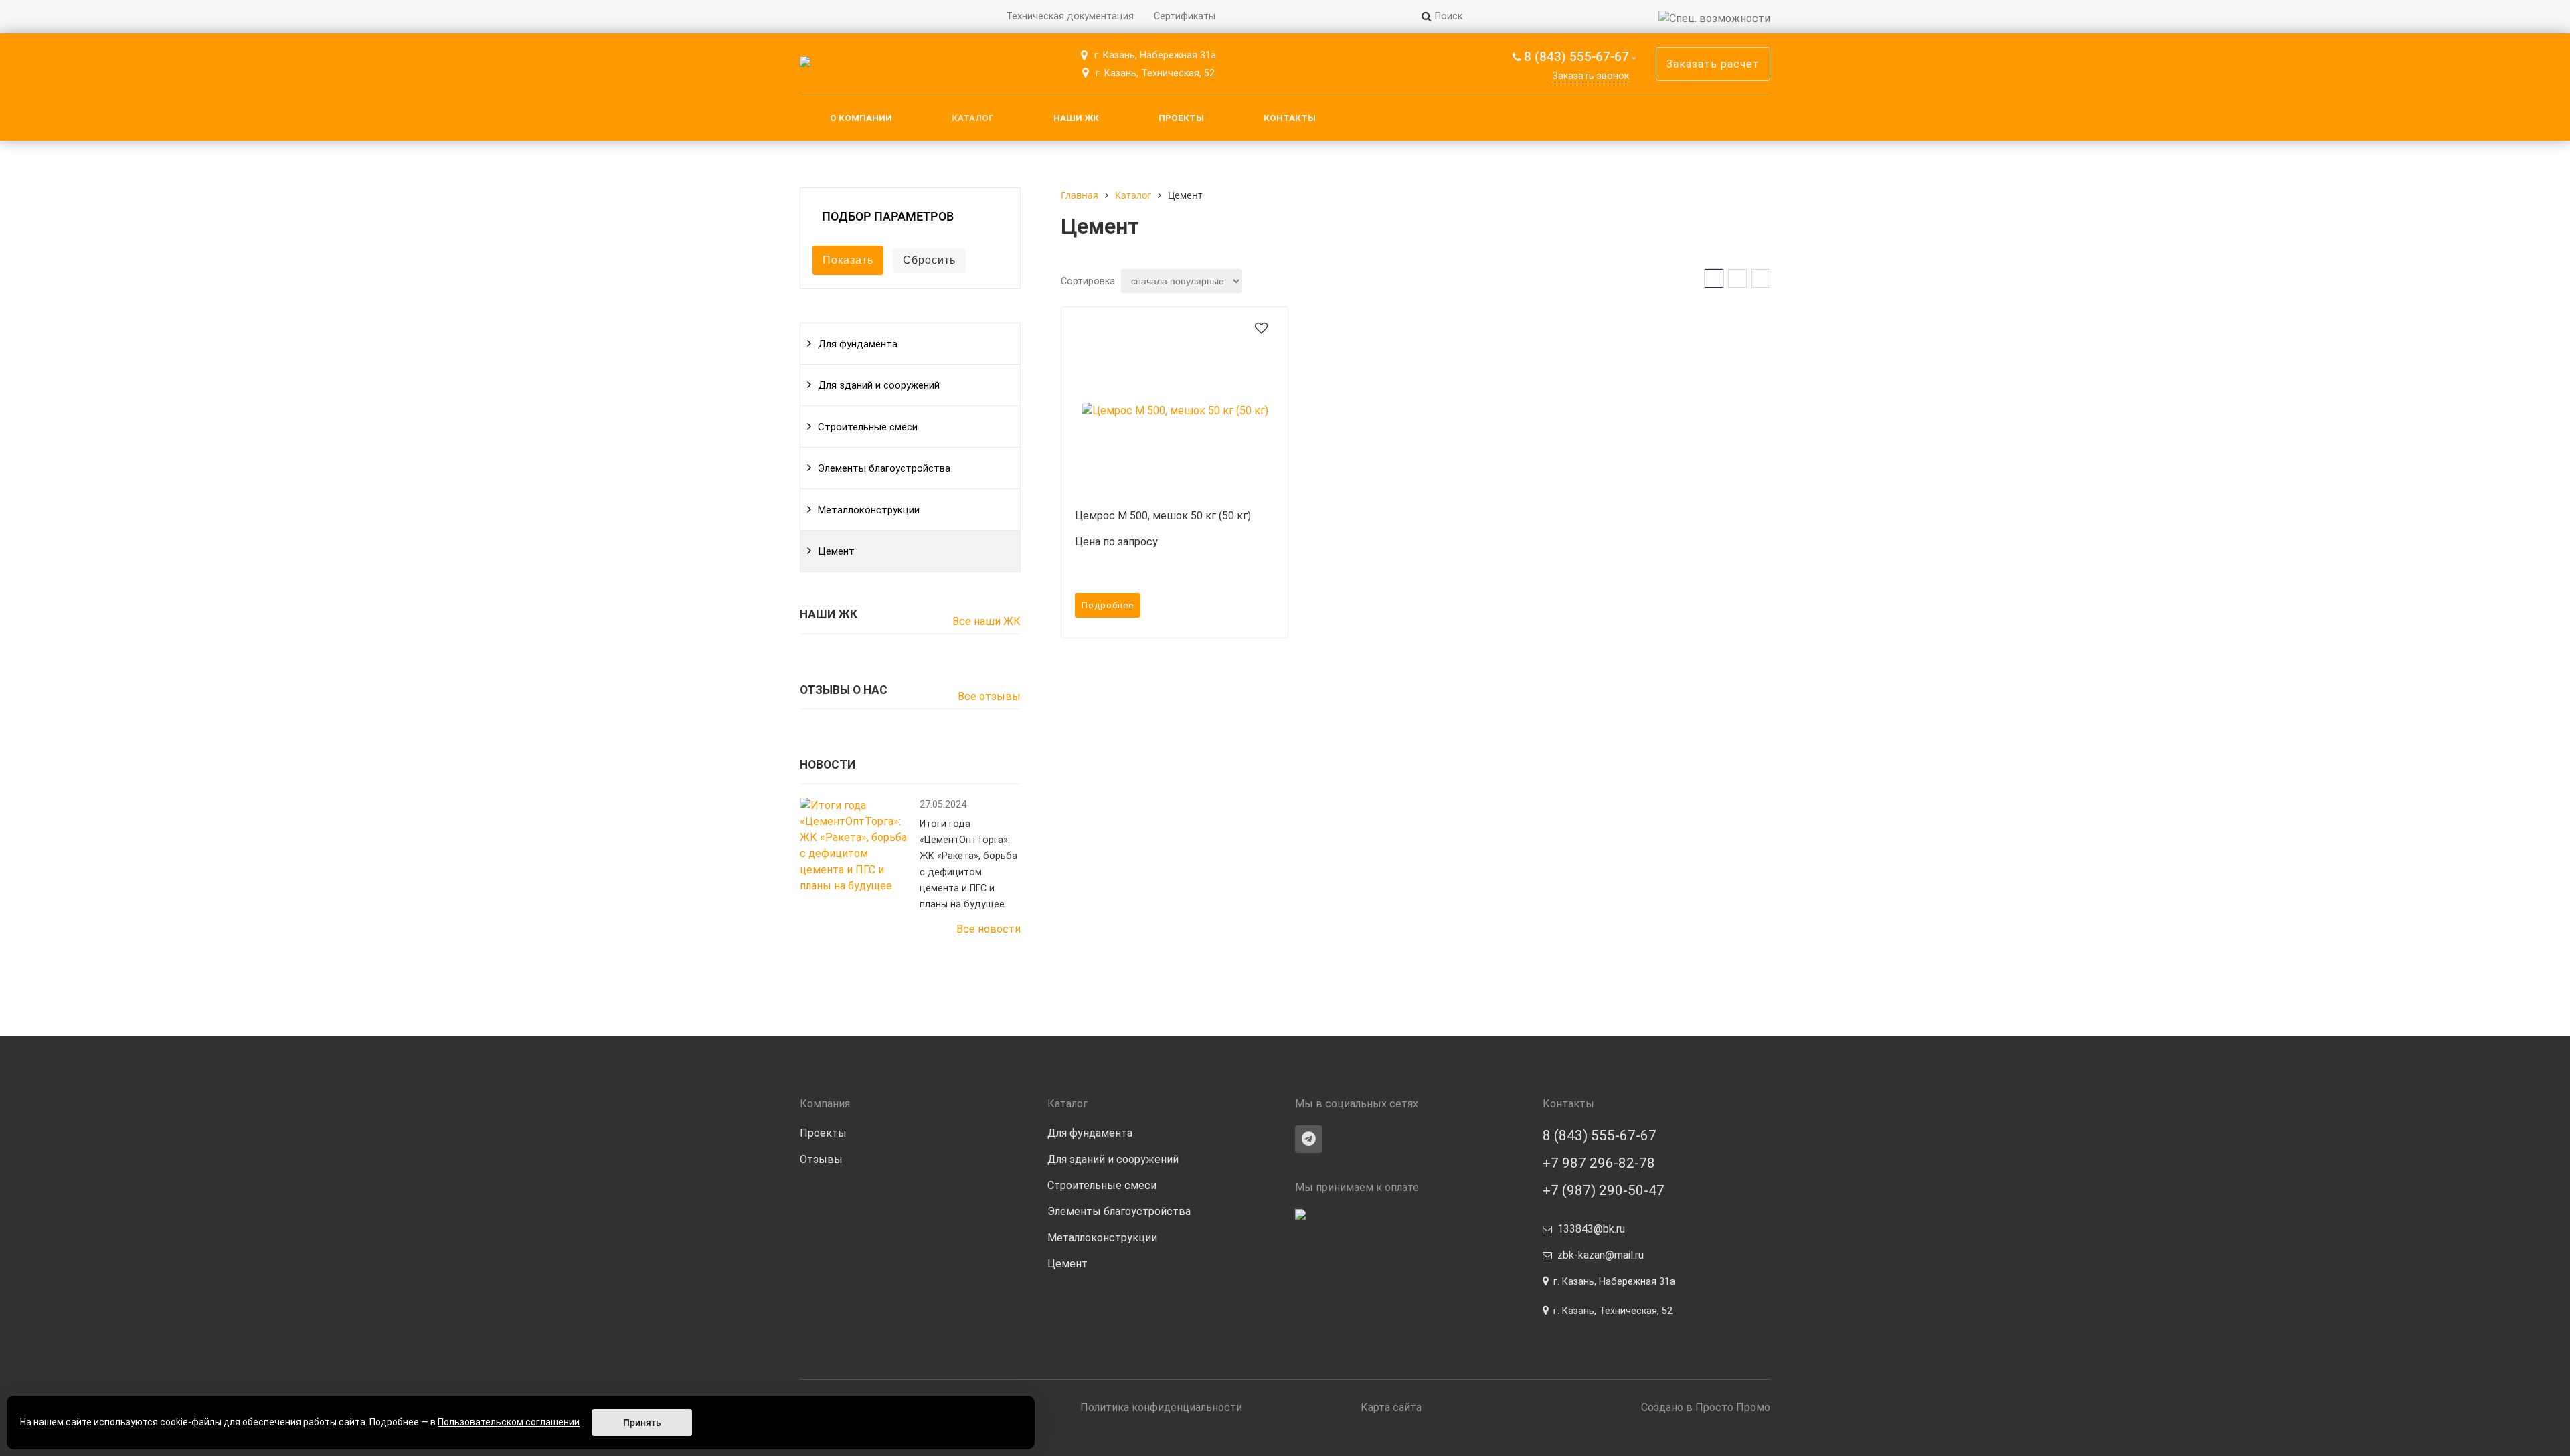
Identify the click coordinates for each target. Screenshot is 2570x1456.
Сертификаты (1185, 16)
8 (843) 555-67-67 (1576, 57)
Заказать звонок (1591, 76)
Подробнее (1108, 605)
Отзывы (821, 1159)
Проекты (1181, 118)
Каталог (973, 118)
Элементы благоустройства (884, 468)
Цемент (836, 551)
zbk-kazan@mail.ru (1601, 1255)
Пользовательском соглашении (509, 1422)
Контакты (1290, 118)
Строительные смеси (868, 427)
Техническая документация (1070, 16)
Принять (642, 1423)
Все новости (989, 929)
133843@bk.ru (1591, 1229)
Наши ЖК (1076, 118)
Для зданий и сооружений (879, 385)
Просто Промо (1733, 1407)
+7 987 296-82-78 (1599, 1163)
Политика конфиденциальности (1161, 1407)
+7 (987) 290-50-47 (1604, 1190)
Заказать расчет (1713, 64)
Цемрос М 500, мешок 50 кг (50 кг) (1163, 516)
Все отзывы (989, 696)
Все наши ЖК (987, 621)
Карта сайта (1391, 1407)
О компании (861, 118)
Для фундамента (858, 344)
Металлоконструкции (869, 510)
